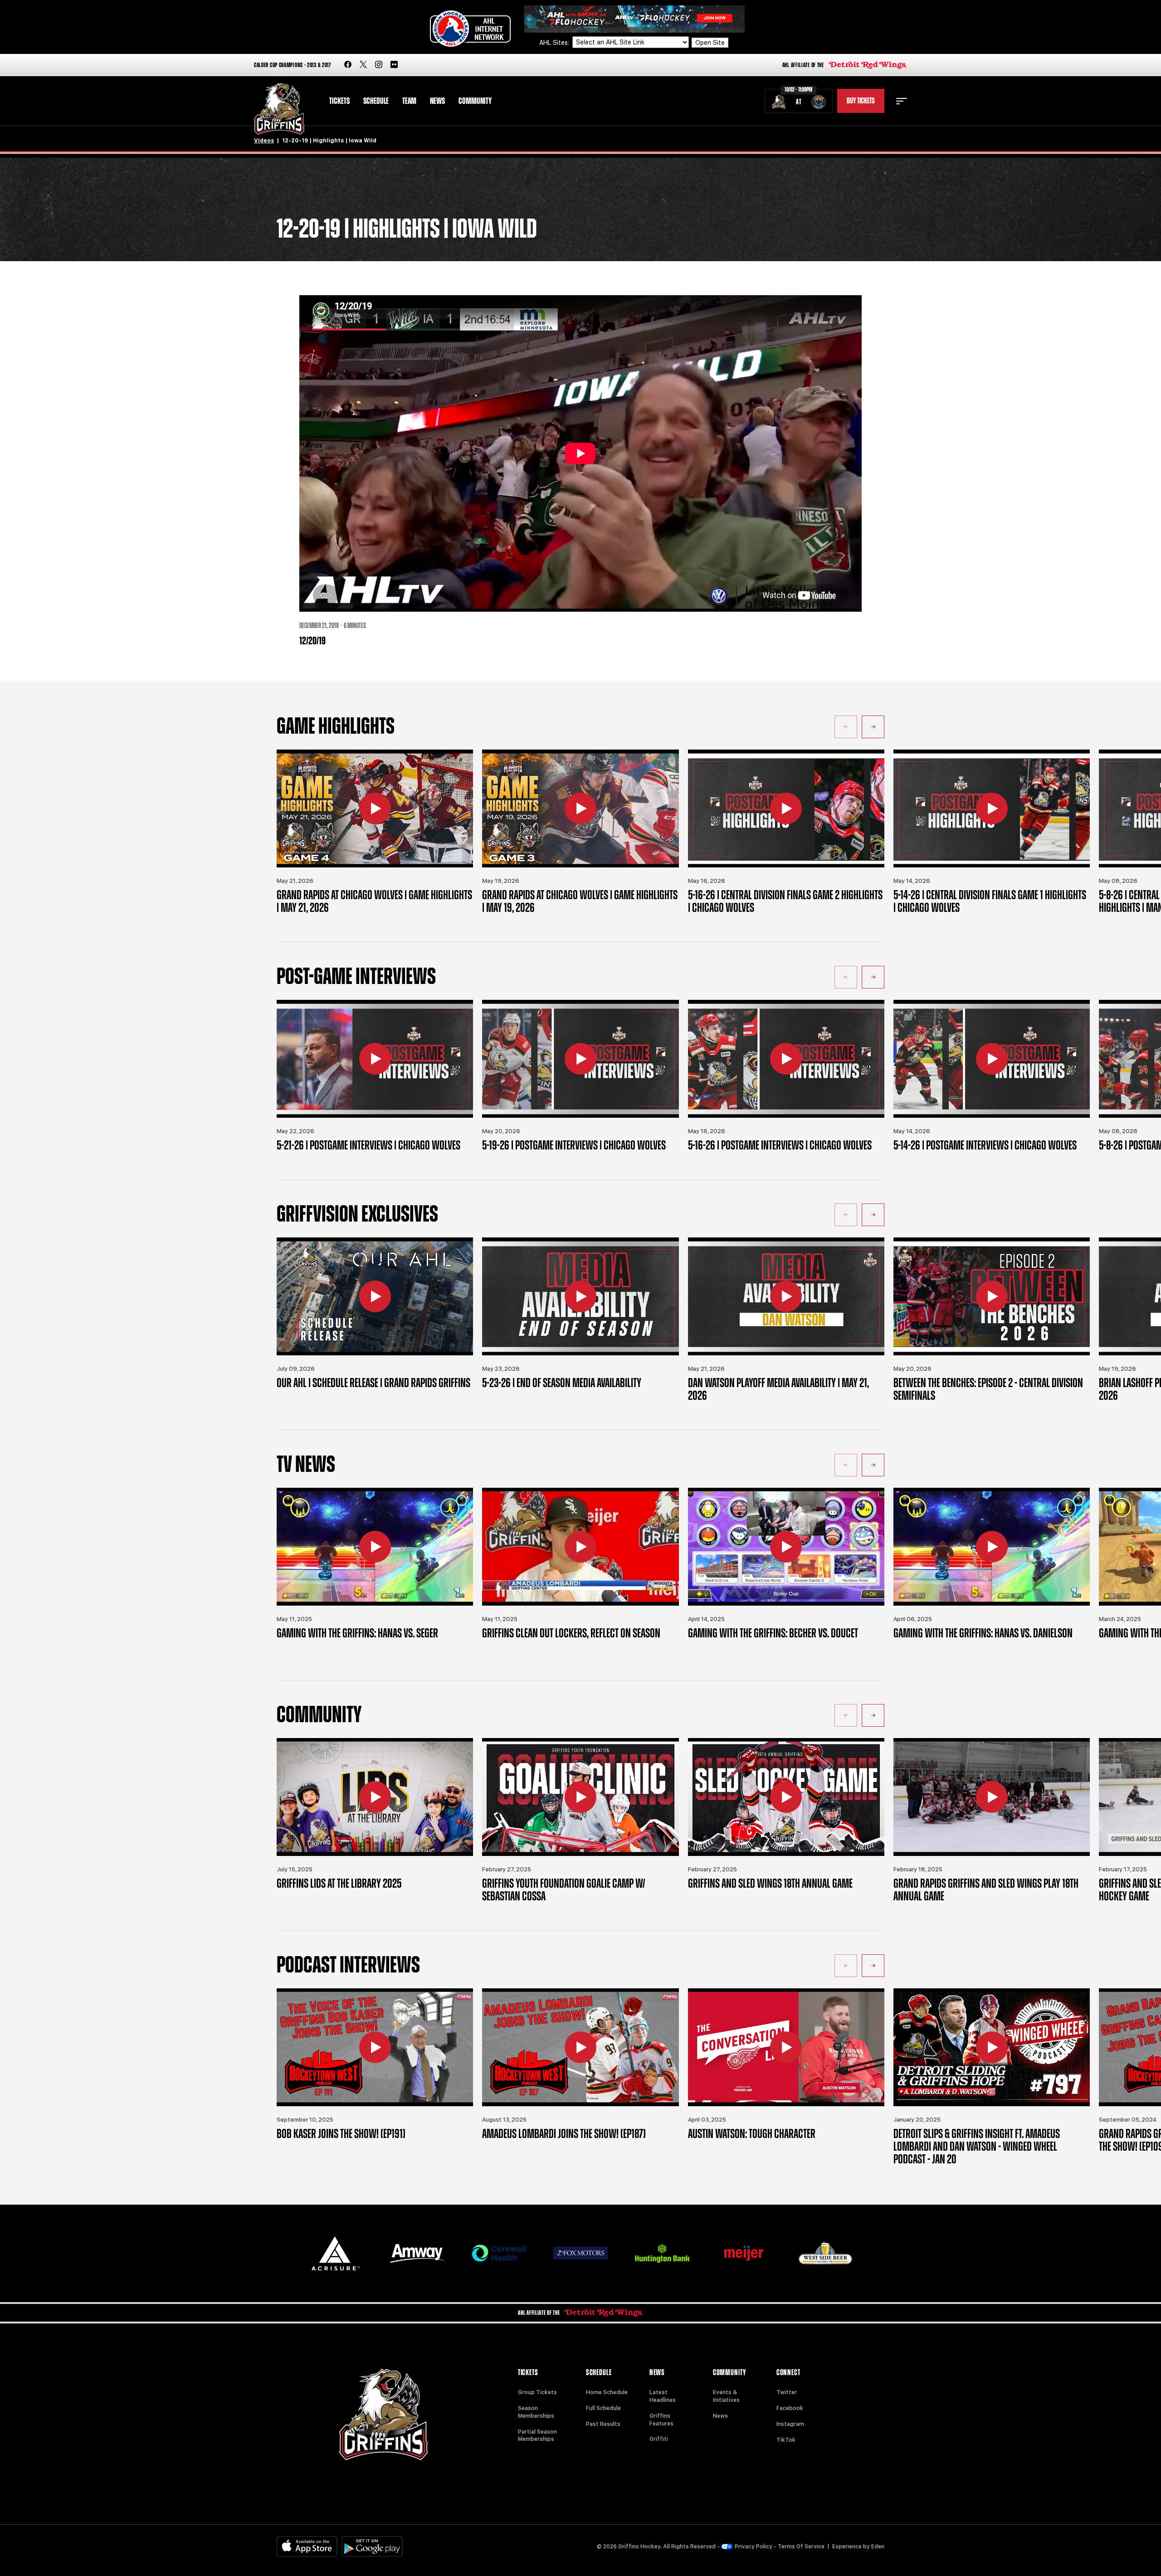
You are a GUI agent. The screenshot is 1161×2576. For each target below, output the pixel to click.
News (437, 101)
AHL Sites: (555, 43)
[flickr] (394, 65)
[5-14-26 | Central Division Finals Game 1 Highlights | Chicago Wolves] (992, 808)
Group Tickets (537, 2392)
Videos (264, 141)
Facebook (790, 2408)
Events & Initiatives (726, 2396)
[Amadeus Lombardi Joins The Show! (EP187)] (580, 2047)
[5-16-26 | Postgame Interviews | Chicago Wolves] (786, 1059)
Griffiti (659, 2439)
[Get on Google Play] (372, 2546)
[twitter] (363, 65)
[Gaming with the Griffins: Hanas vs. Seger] (375, 1547)
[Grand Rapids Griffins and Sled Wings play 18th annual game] (992, 1797)
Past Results (603, 2424)
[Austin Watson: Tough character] (786, 2047)
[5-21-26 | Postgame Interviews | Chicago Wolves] (375, 1059)
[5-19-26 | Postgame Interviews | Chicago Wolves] (580, 1059)
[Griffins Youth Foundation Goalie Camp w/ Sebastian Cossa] (580, 1797)
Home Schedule (607, 2392)
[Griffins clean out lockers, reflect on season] (580, 1547)
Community (475, 101)
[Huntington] (662, 2253)
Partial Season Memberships (537, 2436)
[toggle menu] (902, 101)
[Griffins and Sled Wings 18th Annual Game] (786, 1797)
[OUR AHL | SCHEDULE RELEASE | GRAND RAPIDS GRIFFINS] (375, 1296)
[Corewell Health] (499, 2253)
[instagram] (379, 65)
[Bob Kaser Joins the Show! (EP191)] (375, 2047)
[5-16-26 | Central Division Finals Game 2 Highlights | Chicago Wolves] (786, 808)
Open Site (710, 43)
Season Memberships (536, 2412)
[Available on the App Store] (307, 2546)
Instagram (790, 2424)
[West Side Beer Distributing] (825, 2253)
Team (409, 101)
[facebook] (348, 65)
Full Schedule (603, 2408)
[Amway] (417, 2253)
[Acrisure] (336, 2253)
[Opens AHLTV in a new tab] (634, 18)
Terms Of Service (801, 2547)
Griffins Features (661, 2420)
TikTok (786, 2440)
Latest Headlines (663, 2396)
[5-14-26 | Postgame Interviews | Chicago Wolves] (992, 1059)
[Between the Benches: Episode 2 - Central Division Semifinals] (992, 1296)
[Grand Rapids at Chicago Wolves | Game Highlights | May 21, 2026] (375, 808)
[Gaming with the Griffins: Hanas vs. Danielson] (992, 1547)
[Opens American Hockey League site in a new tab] (470, 29)
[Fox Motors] (580, 2253)
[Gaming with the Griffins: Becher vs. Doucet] (786, 1547)
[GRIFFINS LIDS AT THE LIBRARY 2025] (375, 1797)
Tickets (339, 101)
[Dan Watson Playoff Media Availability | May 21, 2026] (786, 1296)
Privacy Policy (754, 2547)
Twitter (787, 2392)
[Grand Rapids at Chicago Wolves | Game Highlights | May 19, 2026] (580, 808)
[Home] (279, 109)
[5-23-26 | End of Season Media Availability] (580, 1296)
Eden (878, 2547)
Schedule (376, 101)
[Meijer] (744, 2253)
